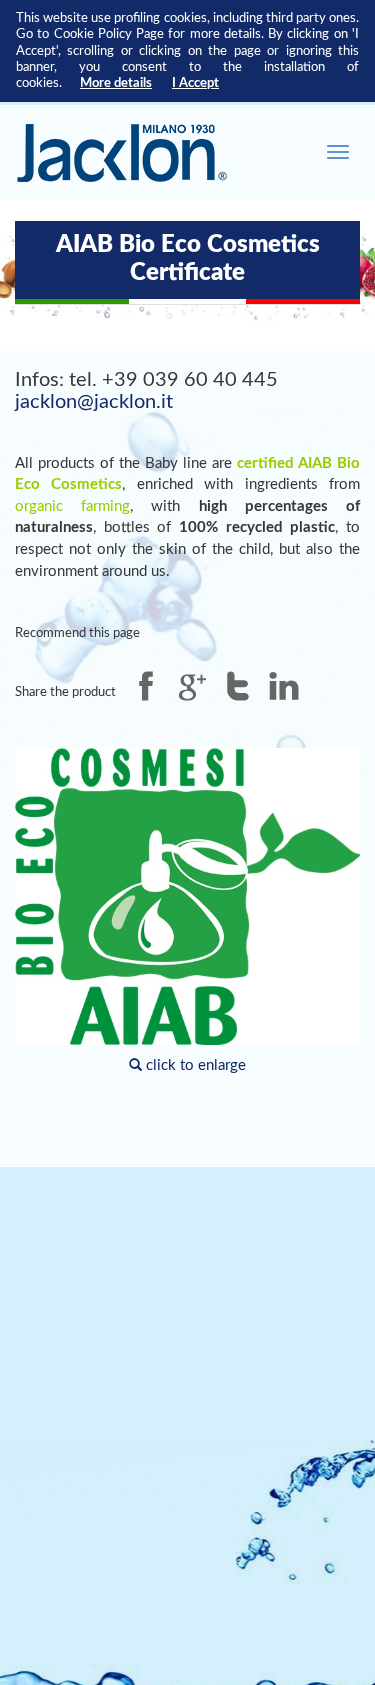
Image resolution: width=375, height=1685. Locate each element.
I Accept (195, 83)
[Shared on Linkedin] (284, 686)
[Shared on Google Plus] (192, 686)
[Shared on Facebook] (146, 686)
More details (116, 83)
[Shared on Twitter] (238, 686)
